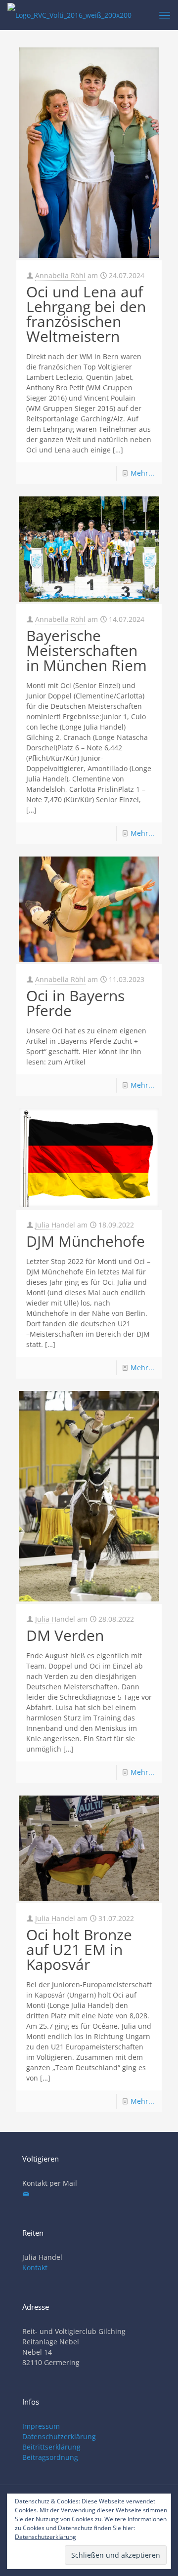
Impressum (41, 2426)
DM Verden (65, 1635)
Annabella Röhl (60, 275)
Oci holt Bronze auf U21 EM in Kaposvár (79, 1949)
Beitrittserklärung (51, 2447)
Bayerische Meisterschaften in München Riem (87, 650)
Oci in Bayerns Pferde (75, 1003)
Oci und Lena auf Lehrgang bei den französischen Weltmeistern (86, 314)
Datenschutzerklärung (59, 2436)
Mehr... (142, 473)
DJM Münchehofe (86, 1241)
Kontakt (35, 2268)
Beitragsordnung (50, 2457)
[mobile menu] (165, 15)
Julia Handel (55, 1225)
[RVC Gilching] (69, 15)
